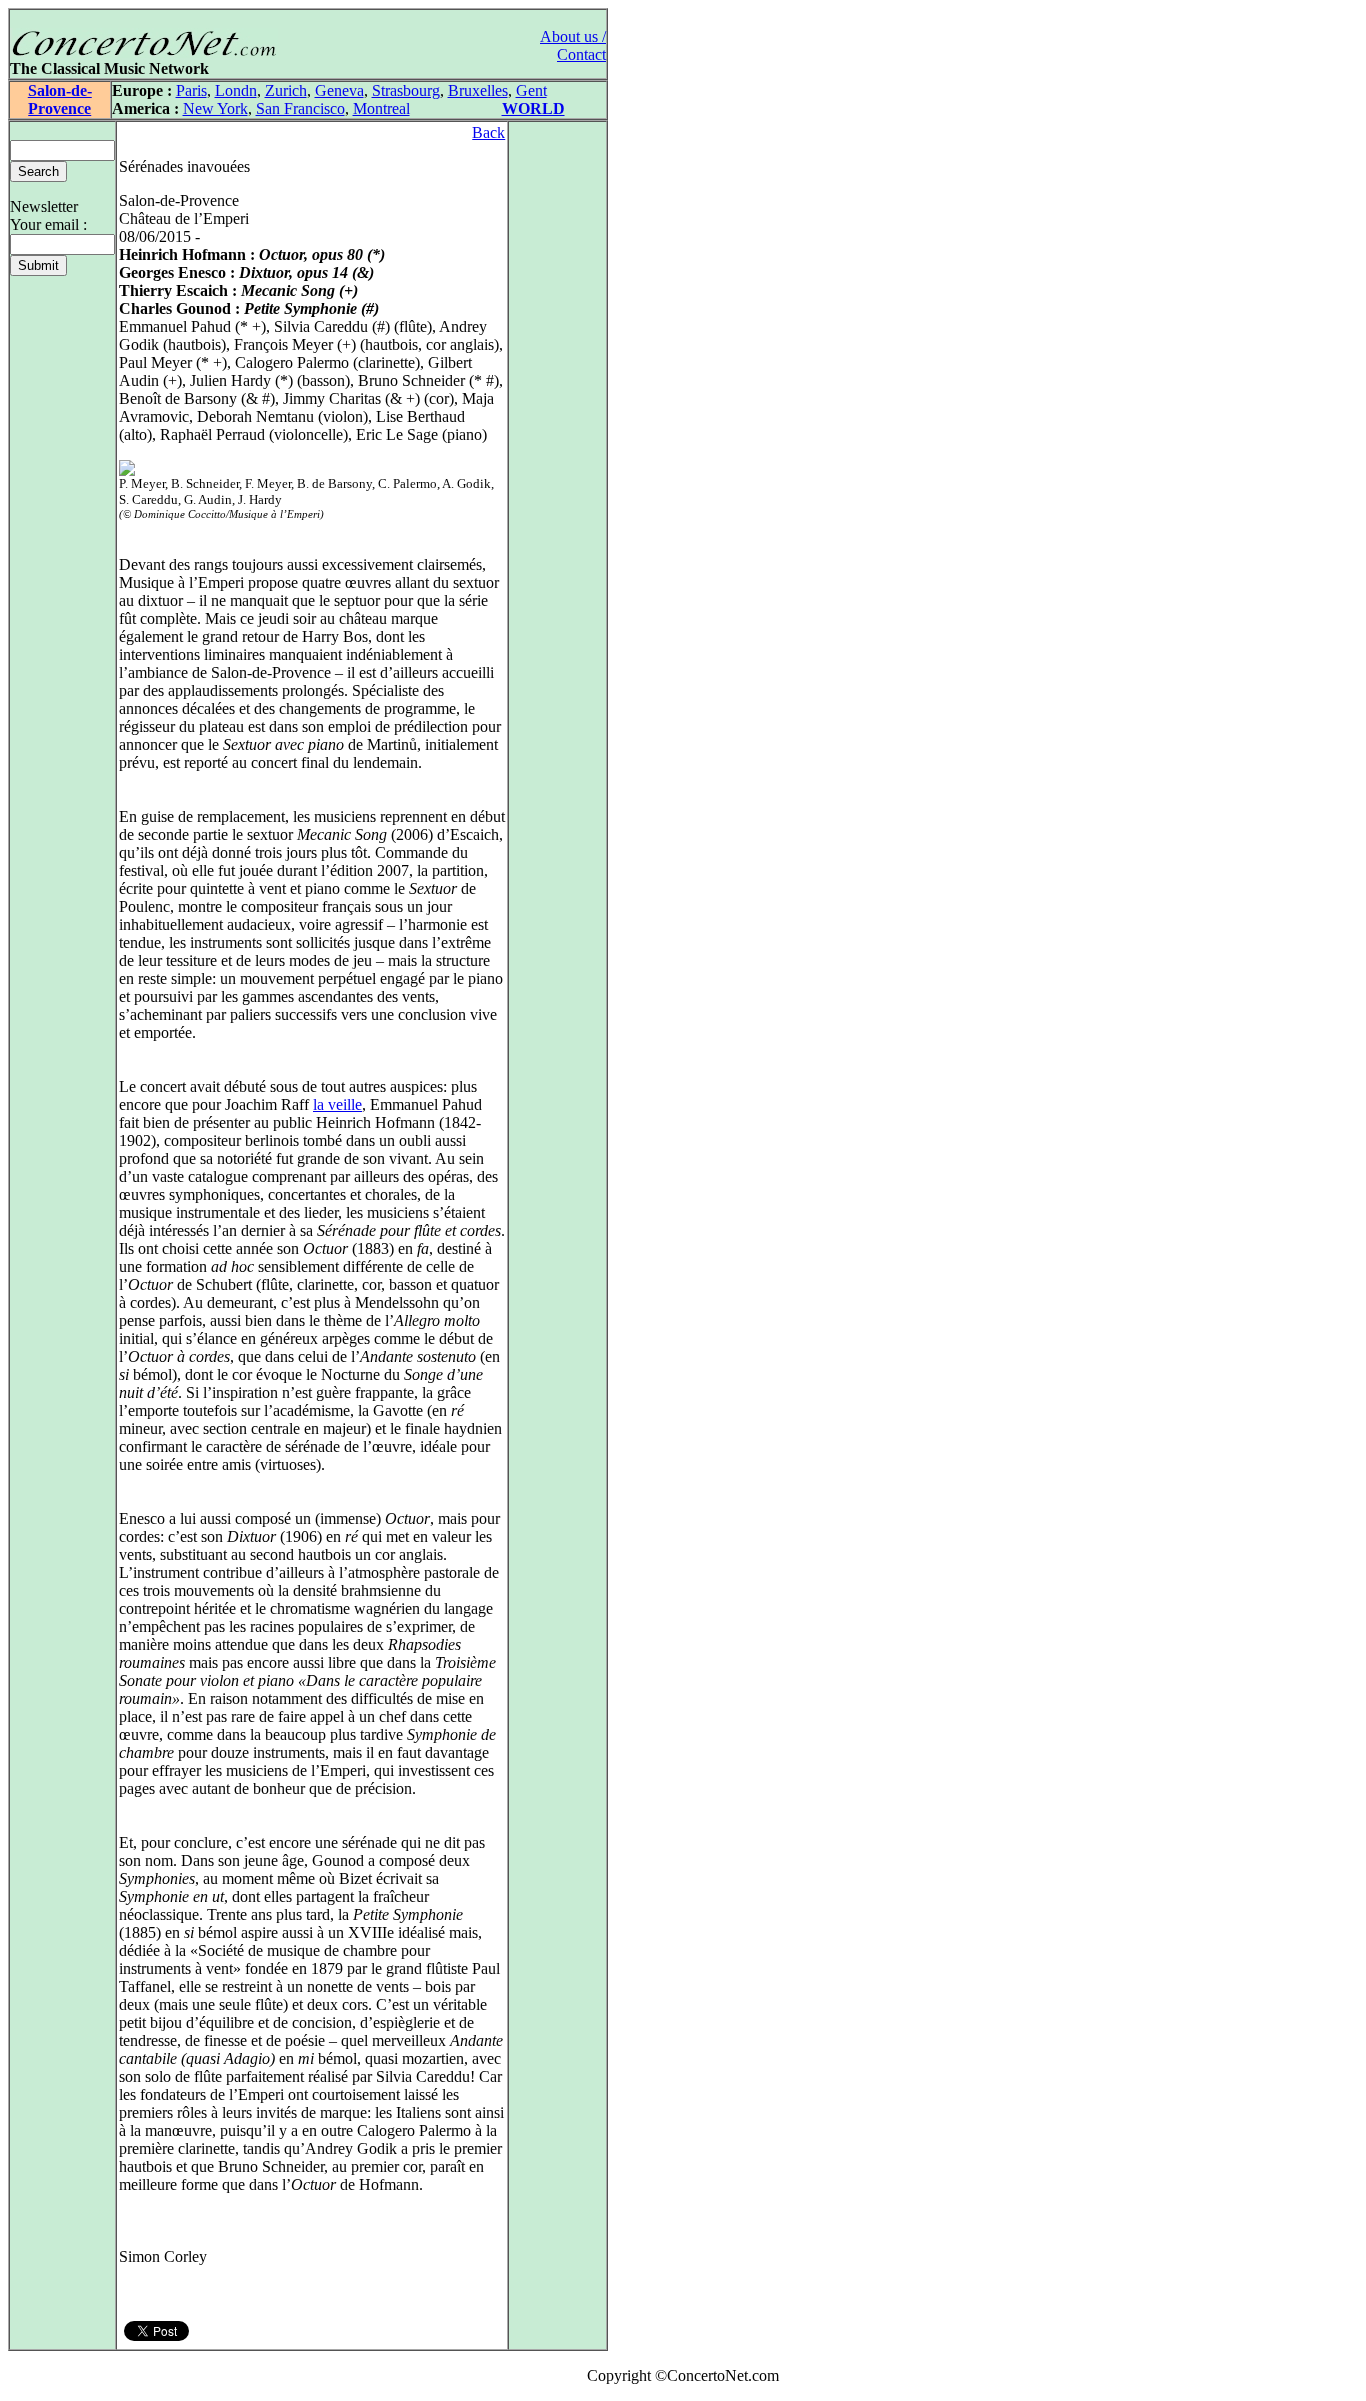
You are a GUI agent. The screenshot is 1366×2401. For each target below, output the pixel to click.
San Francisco (300, 108)
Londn (236, 90)
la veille (337, 1104)
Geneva (339, 90)
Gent (531, 90)
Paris (191, 90)
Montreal (381, 108)
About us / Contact (573, 45)
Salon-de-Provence (60, 99)
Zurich (286, 90)
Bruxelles (478, 90)
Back (488, 132)
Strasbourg (406, 90)
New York (215, 108)
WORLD (533, 108)
